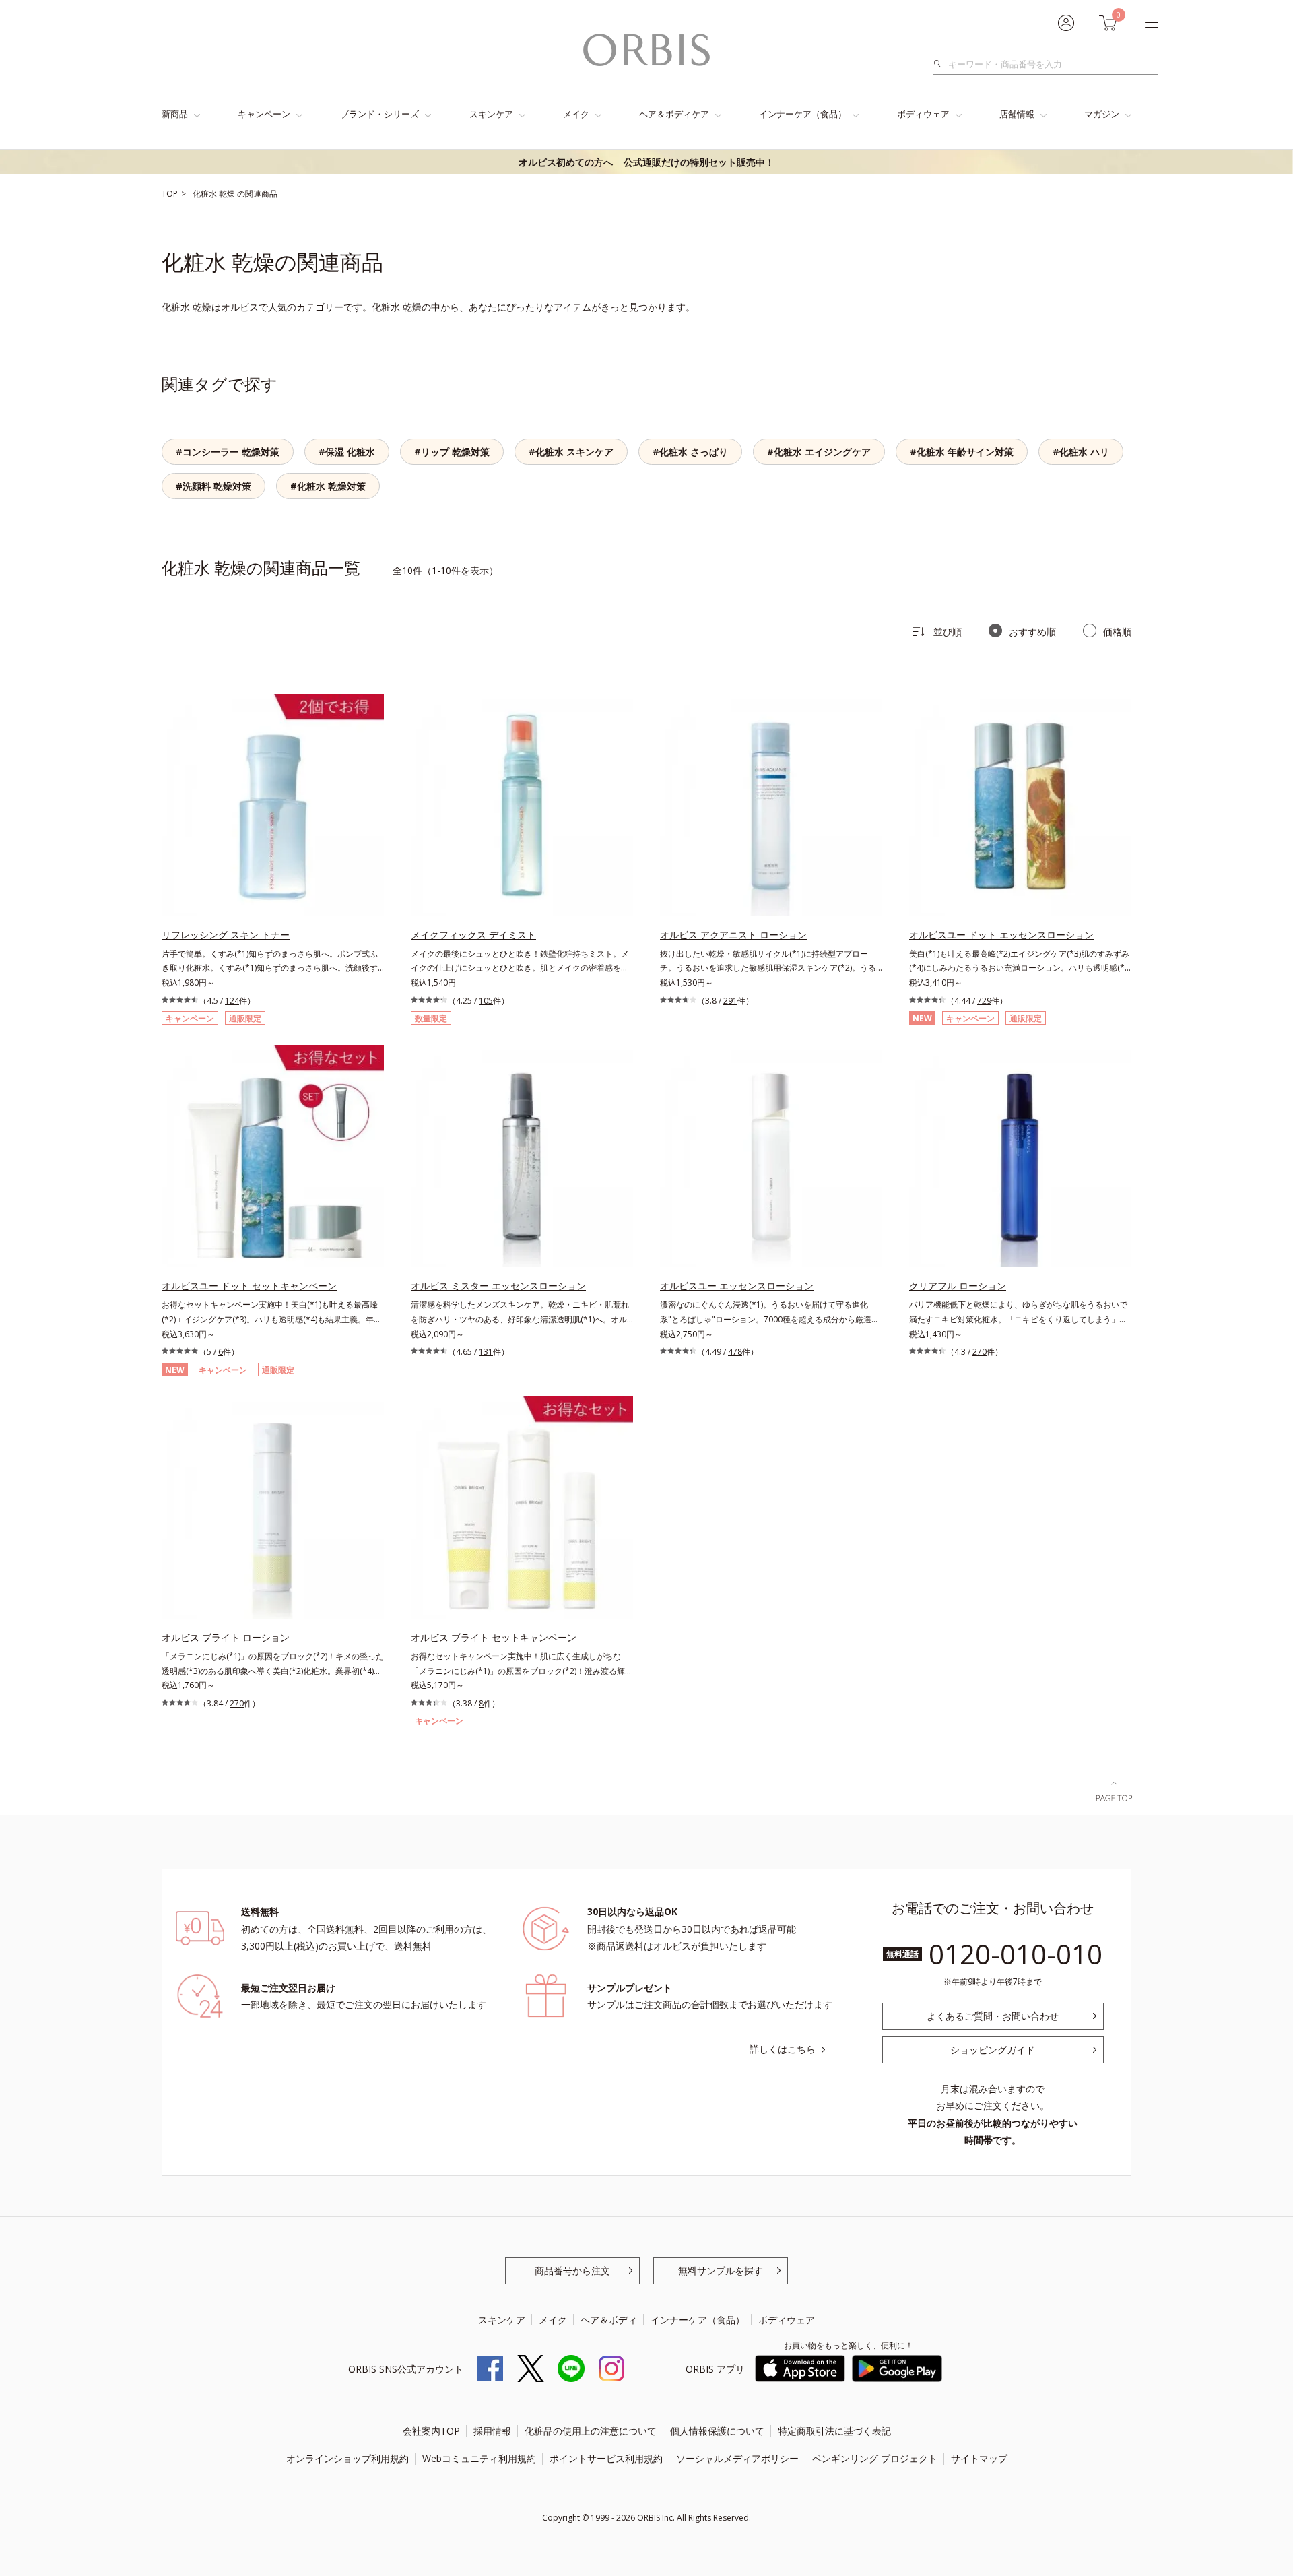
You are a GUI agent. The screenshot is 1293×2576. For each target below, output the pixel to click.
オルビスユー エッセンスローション (737, 1286)
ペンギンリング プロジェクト (875, 2458)
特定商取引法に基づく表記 (834, 2431)
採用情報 (492, 2431)
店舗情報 (1017, 114)
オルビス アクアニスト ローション (733, 935)
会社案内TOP (431, 2431)
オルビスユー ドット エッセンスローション (1001, 935)
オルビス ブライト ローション (226, 1637)
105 (486, 1001)
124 (232, 1001)
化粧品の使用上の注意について (591, 2431)
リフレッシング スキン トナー (226, 935)
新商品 (175, 114)
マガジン (1102, 114)
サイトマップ (979, 2458)
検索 (941, 64)
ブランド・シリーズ (379, 114)
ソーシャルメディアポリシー (737, 2458)
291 (730, 1001)
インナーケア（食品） (803, 114)
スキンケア (491, 114)
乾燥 (228, 194)
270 (980, 1352)
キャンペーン (264, 114)
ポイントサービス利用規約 (606, 2458)
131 (486, 1352)
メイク (576, 114)
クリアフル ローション (958, 1286)
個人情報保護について (717, 2431)
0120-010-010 (1016, 1954)
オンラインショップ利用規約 (347, 2458)
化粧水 (206, 194)
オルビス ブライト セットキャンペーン (494, 1637)
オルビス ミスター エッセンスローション (498, 1286)
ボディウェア (923, 114)
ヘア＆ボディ (609, 2320)
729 (984, 1001)
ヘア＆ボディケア (674, 114)
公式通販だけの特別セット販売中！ (646, 162)
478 (735, 1352)
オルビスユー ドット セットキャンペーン (249, 1286)
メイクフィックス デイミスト (473, 935)
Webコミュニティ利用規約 (479, 2458)
